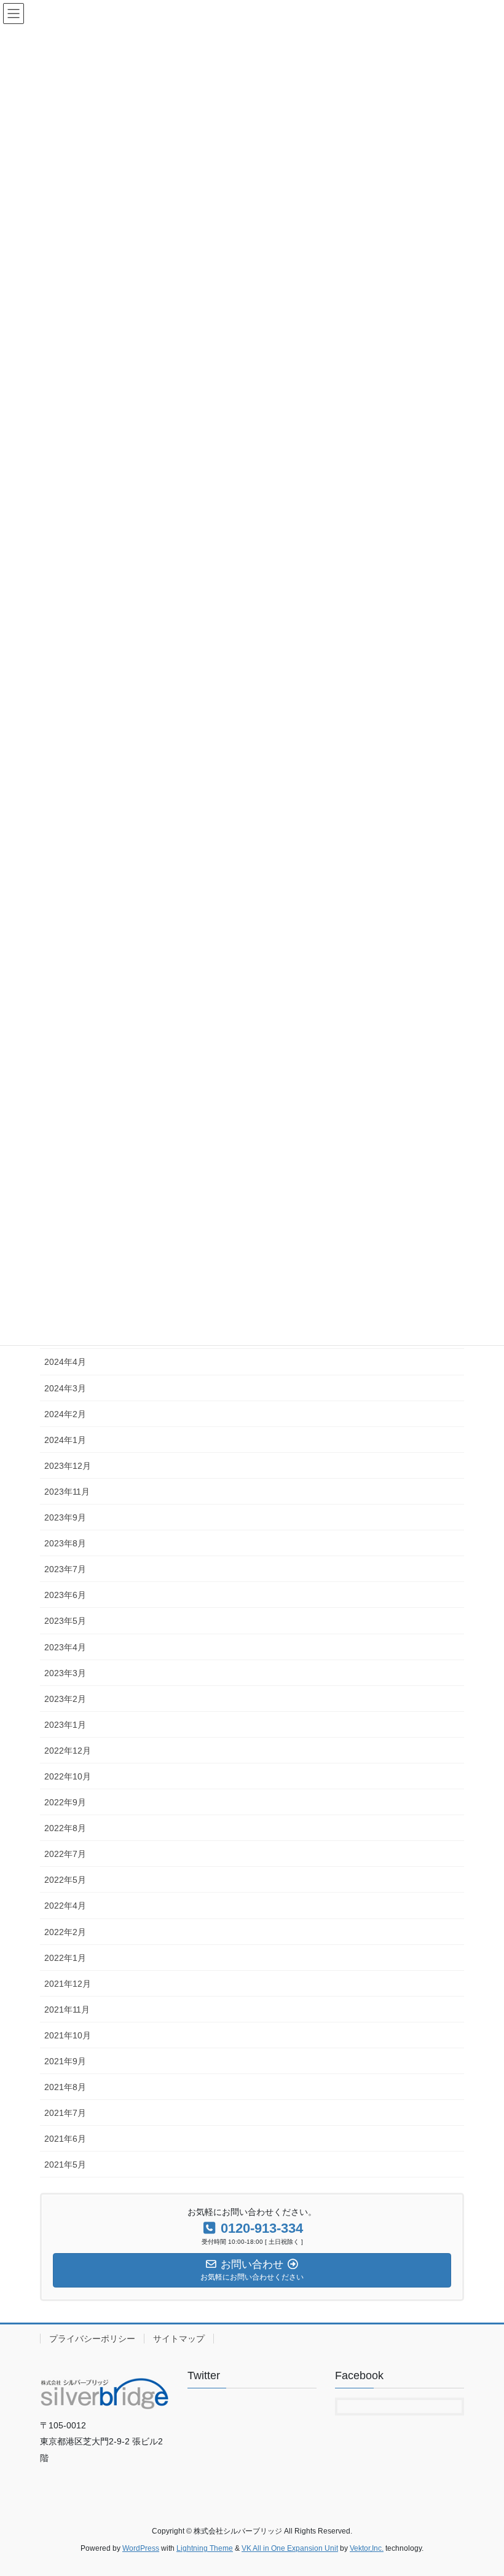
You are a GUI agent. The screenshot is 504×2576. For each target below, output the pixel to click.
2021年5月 (65, 2165)
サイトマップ (179, 2339)
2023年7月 (65, 1569)
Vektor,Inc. (367, 2548)
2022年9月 (65, 1802)
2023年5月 (65, 1621)
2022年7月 (65, 1854)
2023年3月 (65, 1673)
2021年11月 (67, 2010)
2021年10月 (68, 2035)
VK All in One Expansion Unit (290, 2548)
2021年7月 (65, 2113)
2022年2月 (65, 1932)
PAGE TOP (481, 2487)
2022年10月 (68, 1776)
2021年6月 (65, 2139)
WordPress (141, 2548)
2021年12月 (68, 1984)
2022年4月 (65, 1906)
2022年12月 (68, 1751)
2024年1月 (65, 1440)
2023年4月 (65, 1647)
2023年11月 (67, 1492)
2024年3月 (65, 1388)
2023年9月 (65, 1517)
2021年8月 (65, 2087)
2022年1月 (65, 1958)
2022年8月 (65, 1828)
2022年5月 (65, 1880)
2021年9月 (65, 2061)
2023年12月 (68, 1466)
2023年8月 (65, 1543)
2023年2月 (65, 1699)
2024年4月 (65, 1362)
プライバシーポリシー (92, 2339)
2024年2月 (65, 1414)
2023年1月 (65, 1725)
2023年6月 (65, 1595)
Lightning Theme (205, 2548)
